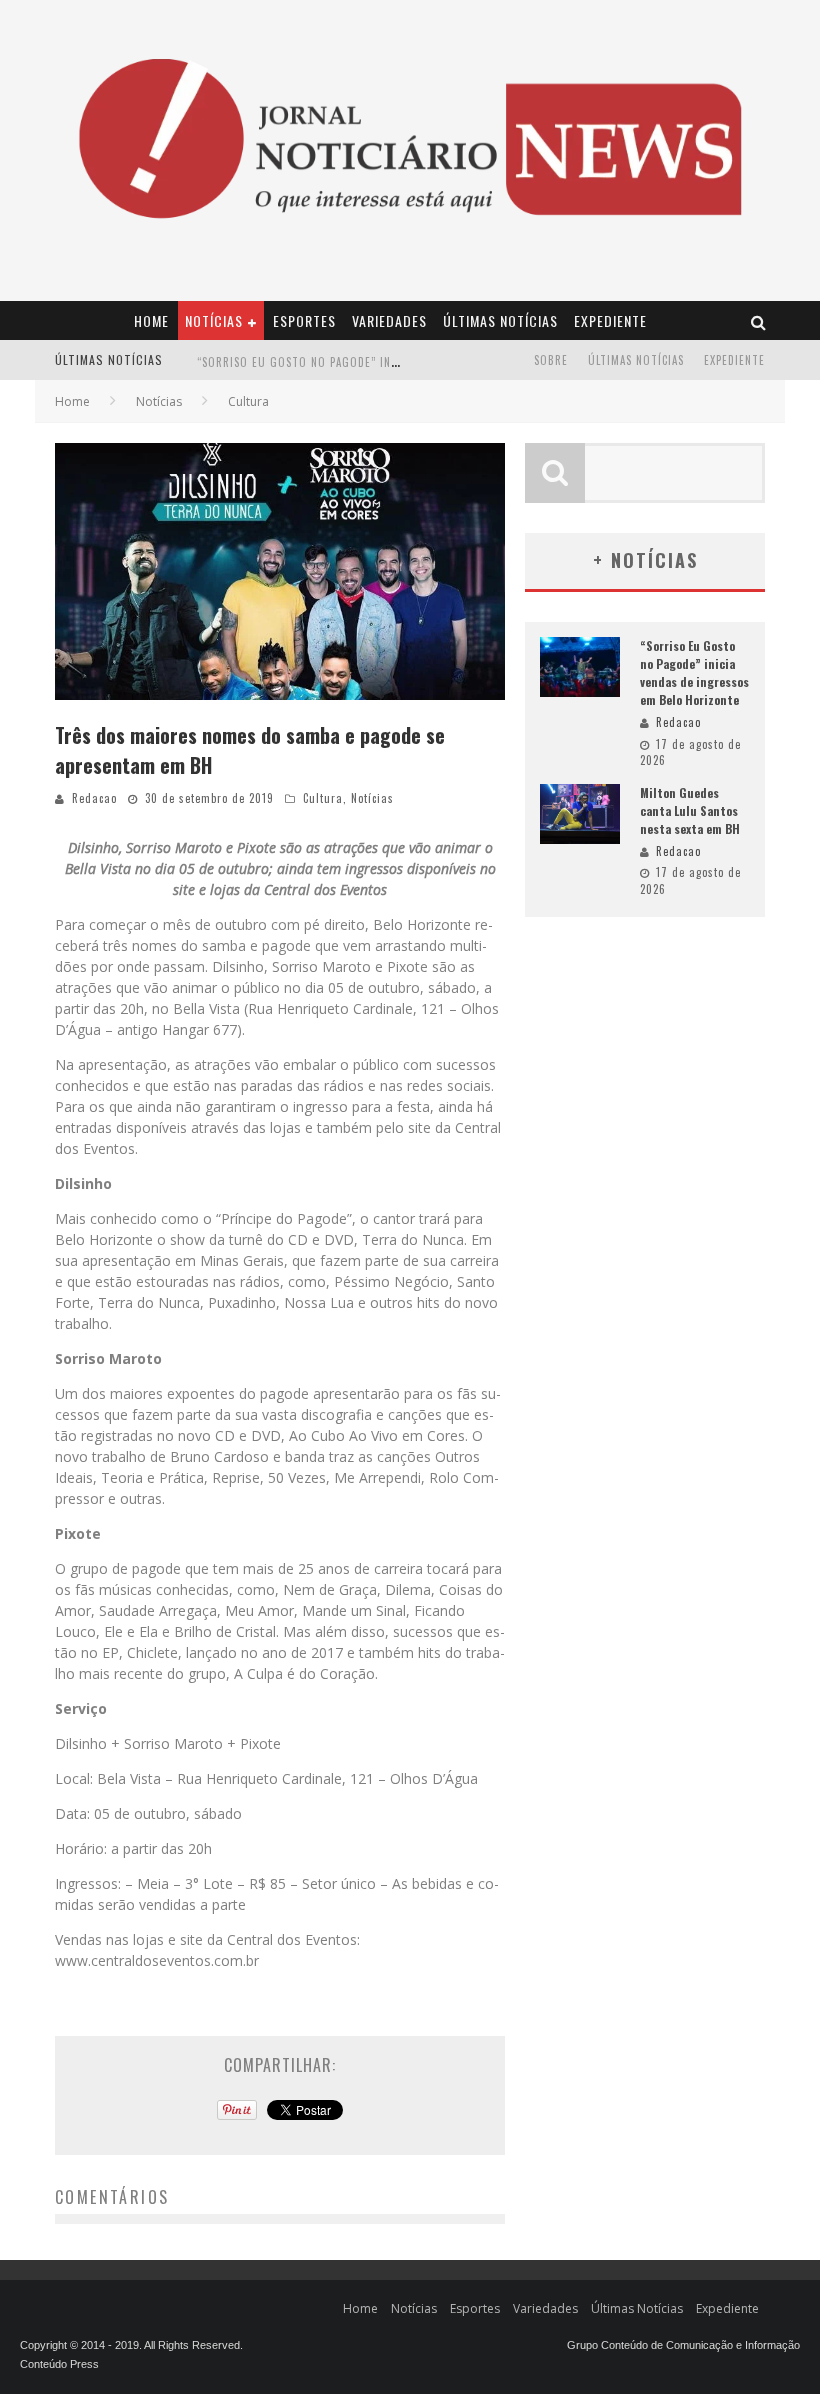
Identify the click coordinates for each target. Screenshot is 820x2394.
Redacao (94, 798)
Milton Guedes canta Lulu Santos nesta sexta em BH (348, 373)
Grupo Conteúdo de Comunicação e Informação (683, 2345)
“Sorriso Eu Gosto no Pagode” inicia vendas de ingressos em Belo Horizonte (694, 672)
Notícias (214, 320)
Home (151, 320)
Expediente (610, 320)
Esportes (304, 320)
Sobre (551, 360)
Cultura (323, 798)
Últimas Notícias (500, 320)
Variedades (389, 320)
